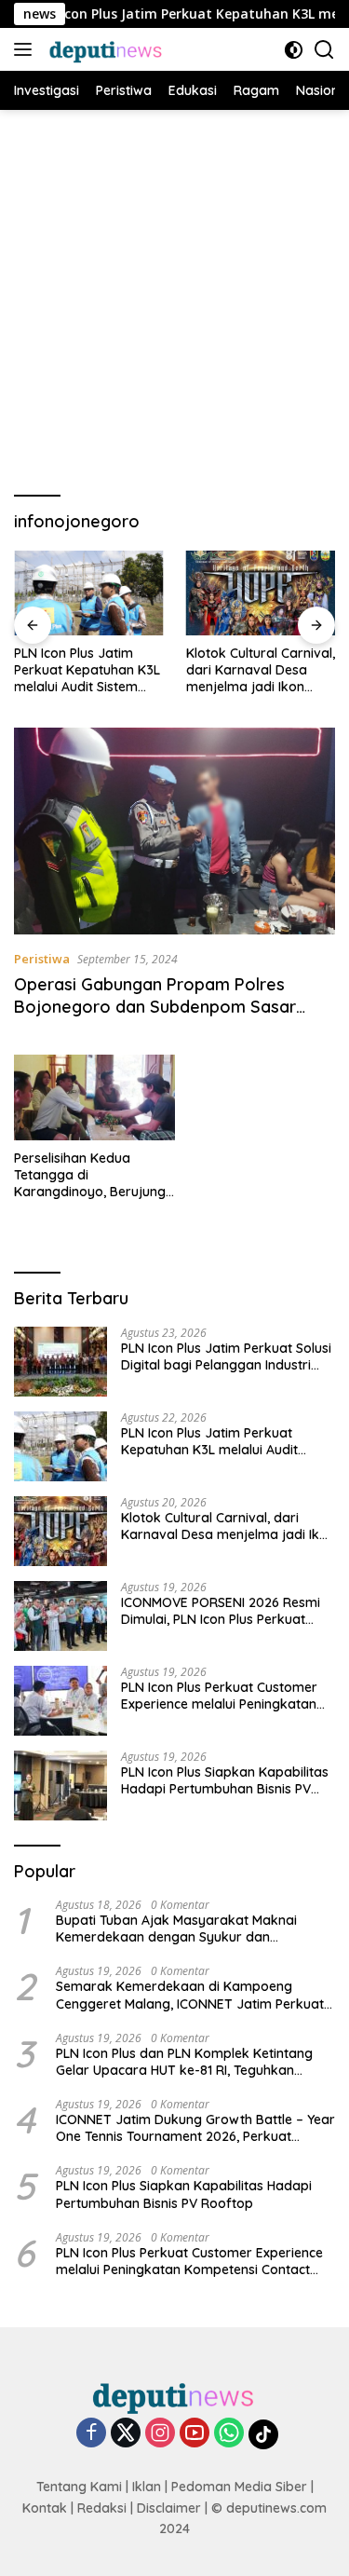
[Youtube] (195, 2434)
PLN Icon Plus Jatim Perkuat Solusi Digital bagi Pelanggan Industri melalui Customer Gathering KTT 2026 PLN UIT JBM (226, 1356)
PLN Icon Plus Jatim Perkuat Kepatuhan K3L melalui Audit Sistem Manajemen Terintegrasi (87, 670)
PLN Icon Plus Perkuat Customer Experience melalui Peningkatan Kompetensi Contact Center (219, 1696)
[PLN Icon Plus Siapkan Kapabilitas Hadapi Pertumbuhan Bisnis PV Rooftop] (60, 1785)
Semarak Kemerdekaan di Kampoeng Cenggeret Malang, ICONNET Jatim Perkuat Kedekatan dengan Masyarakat (190, 1995)
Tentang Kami (79, 2487)
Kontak (45, 2508)
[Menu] (27, 49)
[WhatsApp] (229, 2434)
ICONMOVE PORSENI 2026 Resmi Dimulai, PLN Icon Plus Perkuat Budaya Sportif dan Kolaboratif (221, 1611)
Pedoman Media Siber (239, 2487)
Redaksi (102, 2508)
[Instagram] (160, 2434)
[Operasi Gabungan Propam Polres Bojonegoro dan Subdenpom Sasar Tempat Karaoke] (174, 831)
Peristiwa (42, 959)
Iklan (147, 2487)
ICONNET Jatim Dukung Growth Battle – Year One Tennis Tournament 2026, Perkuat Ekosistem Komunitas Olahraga (195, 2128)
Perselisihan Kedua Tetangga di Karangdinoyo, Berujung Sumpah (90, 1175)
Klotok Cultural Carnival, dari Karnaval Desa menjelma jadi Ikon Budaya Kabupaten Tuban (261, 670)
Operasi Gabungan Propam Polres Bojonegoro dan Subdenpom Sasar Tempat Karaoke (155, 1006)
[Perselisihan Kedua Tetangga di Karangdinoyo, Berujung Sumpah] (94, 1097)
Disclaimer (169, 2508)
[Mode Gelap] (294, 50)
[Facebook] (91, 2434)
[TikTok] (263, 2434)
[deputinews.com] (104, 49)
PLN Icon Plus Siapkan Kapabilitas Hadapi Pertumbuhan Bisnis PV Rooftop (225, 1780)
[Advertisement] (174, 294)
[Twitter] (126, 2434)
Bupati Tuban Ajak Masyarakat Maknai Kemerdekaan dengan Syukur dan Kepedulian (176, 1929)
